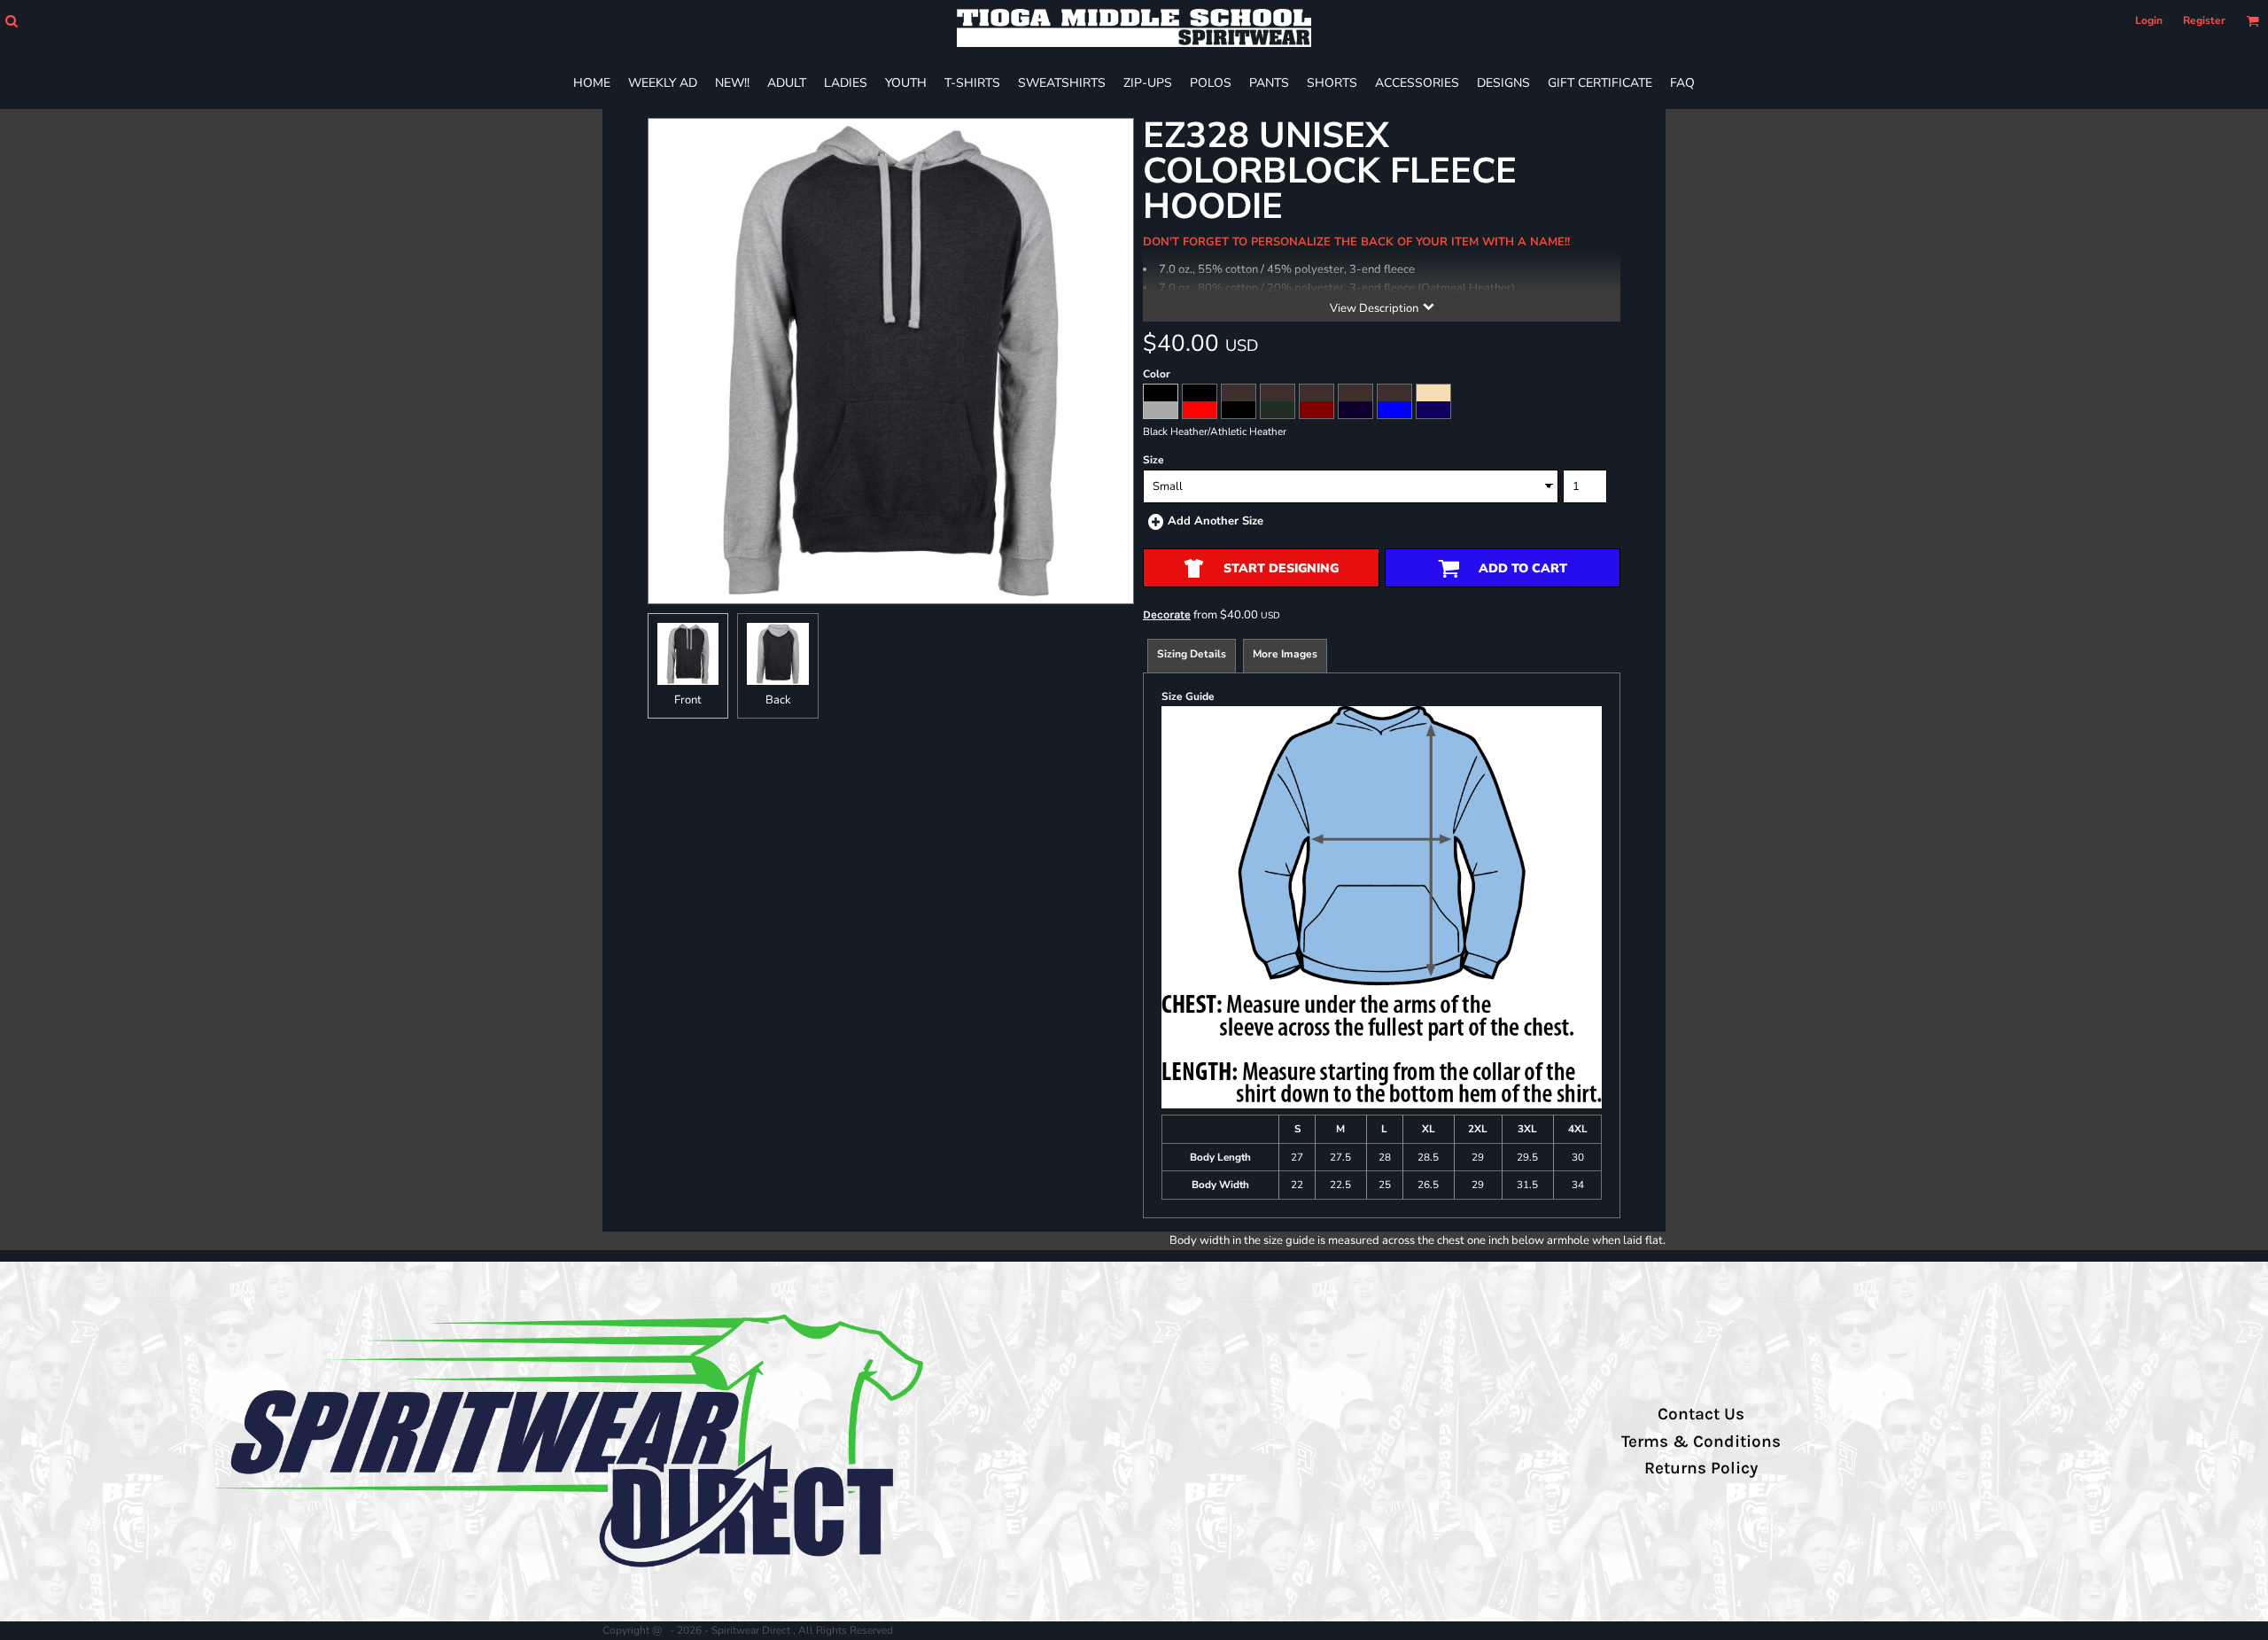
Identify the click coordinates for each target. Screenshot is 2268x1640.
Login (2149, 20)
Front (688, 700)
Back (778, 700)
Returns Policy (1701, 1468)
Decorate (1167, 614)
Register (2204, 20)
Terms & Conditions (1701, 1442)
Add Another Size (1216, 521)
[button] (11, 21)
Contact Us (1701, 1414)
